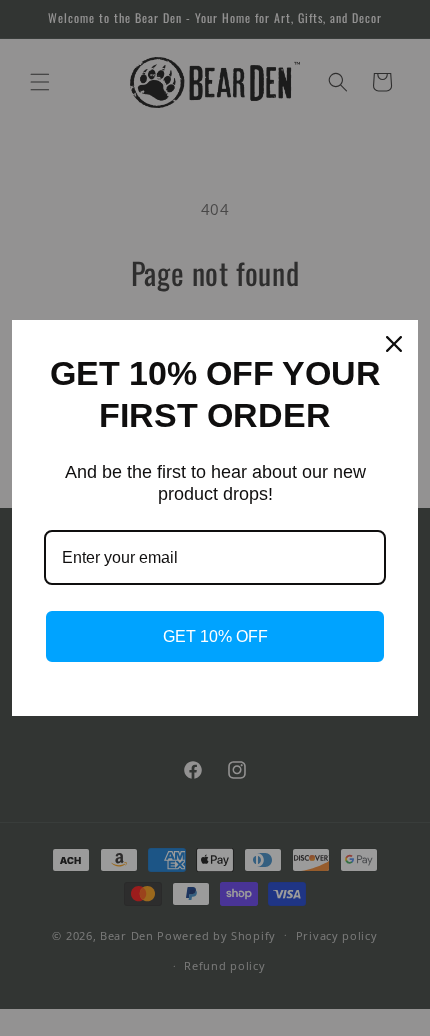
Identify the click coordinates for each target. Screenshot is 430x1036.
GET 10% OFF (215, 636)
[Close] (394, 344)
